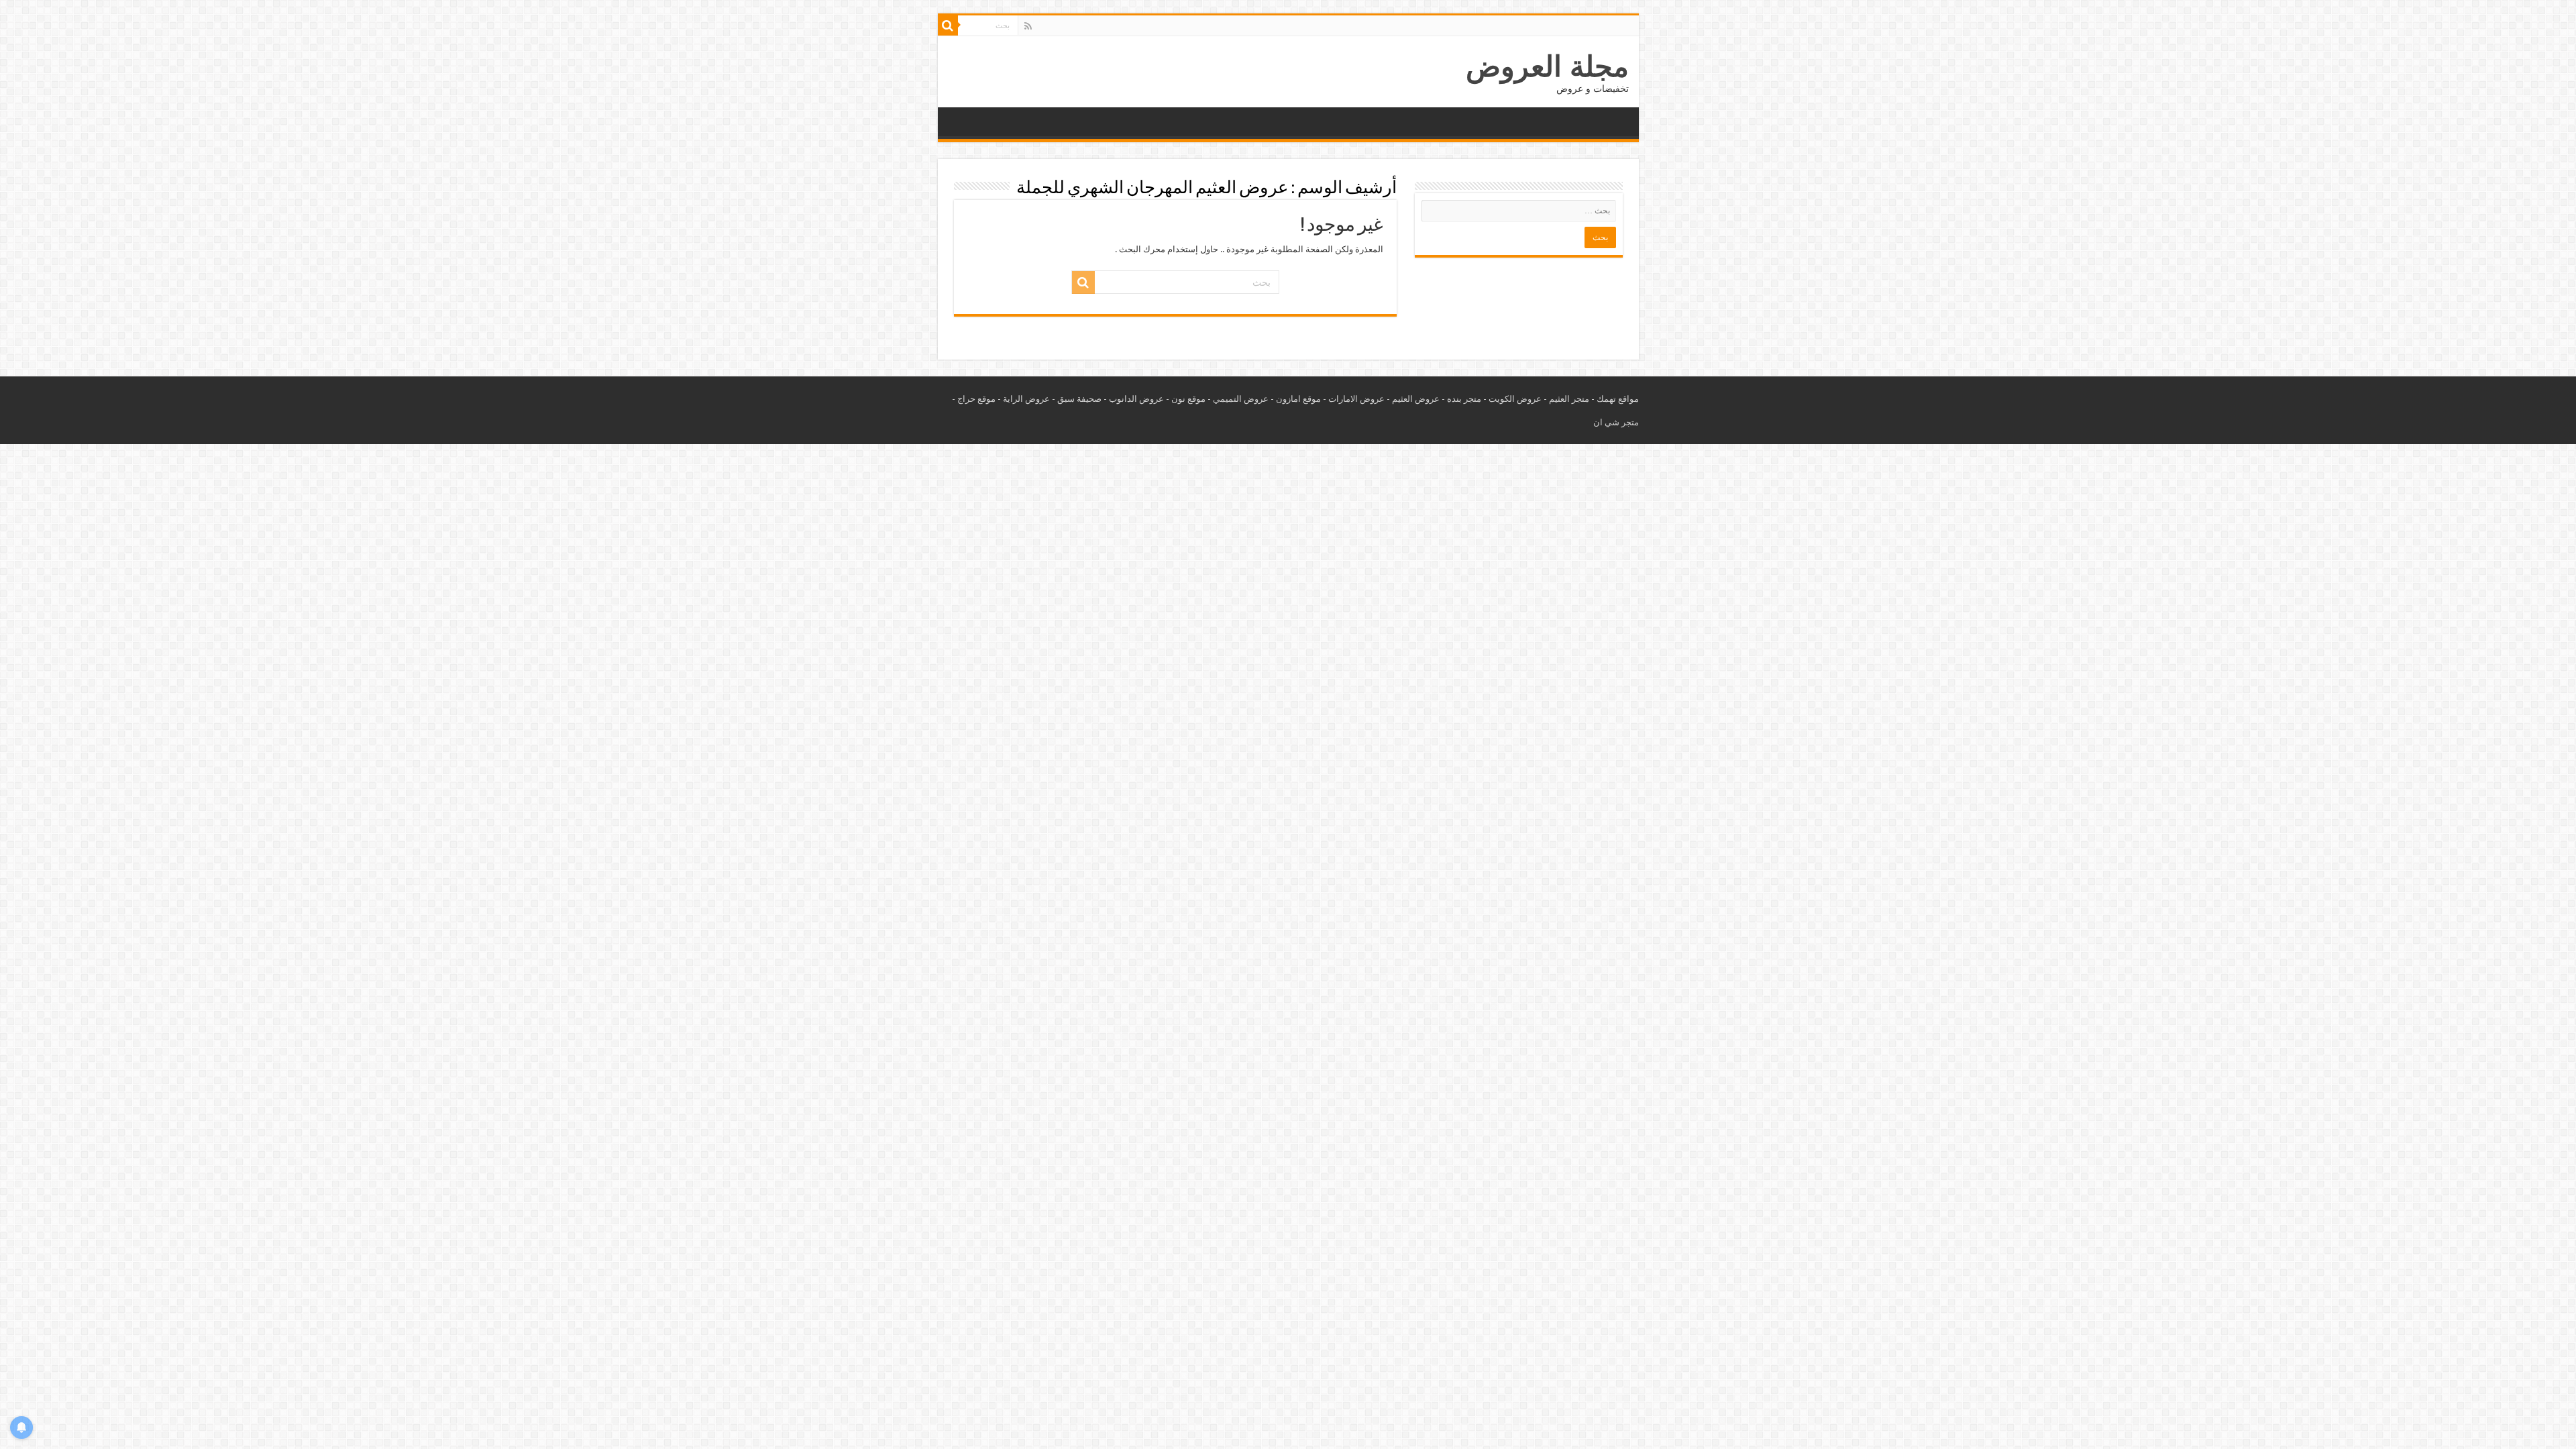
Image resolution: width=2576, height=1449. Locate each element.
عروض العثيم (1416, 399)
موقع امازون (1298, 399)
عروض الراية (1026, 399)
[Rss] (1028, 26)
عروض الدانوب (1136, 399)
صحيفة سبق (1079, 399)
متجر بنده (1464, 399)
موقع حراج (976, 399)
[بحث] (948, 25)
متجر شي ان (1616, 422)
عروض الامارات (1356, 399)
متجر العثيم (1569, 399)
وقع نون (1186, 399)
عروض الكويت (1515, 399)
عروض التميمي (1241, 399)
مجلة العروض (1547, 66)
